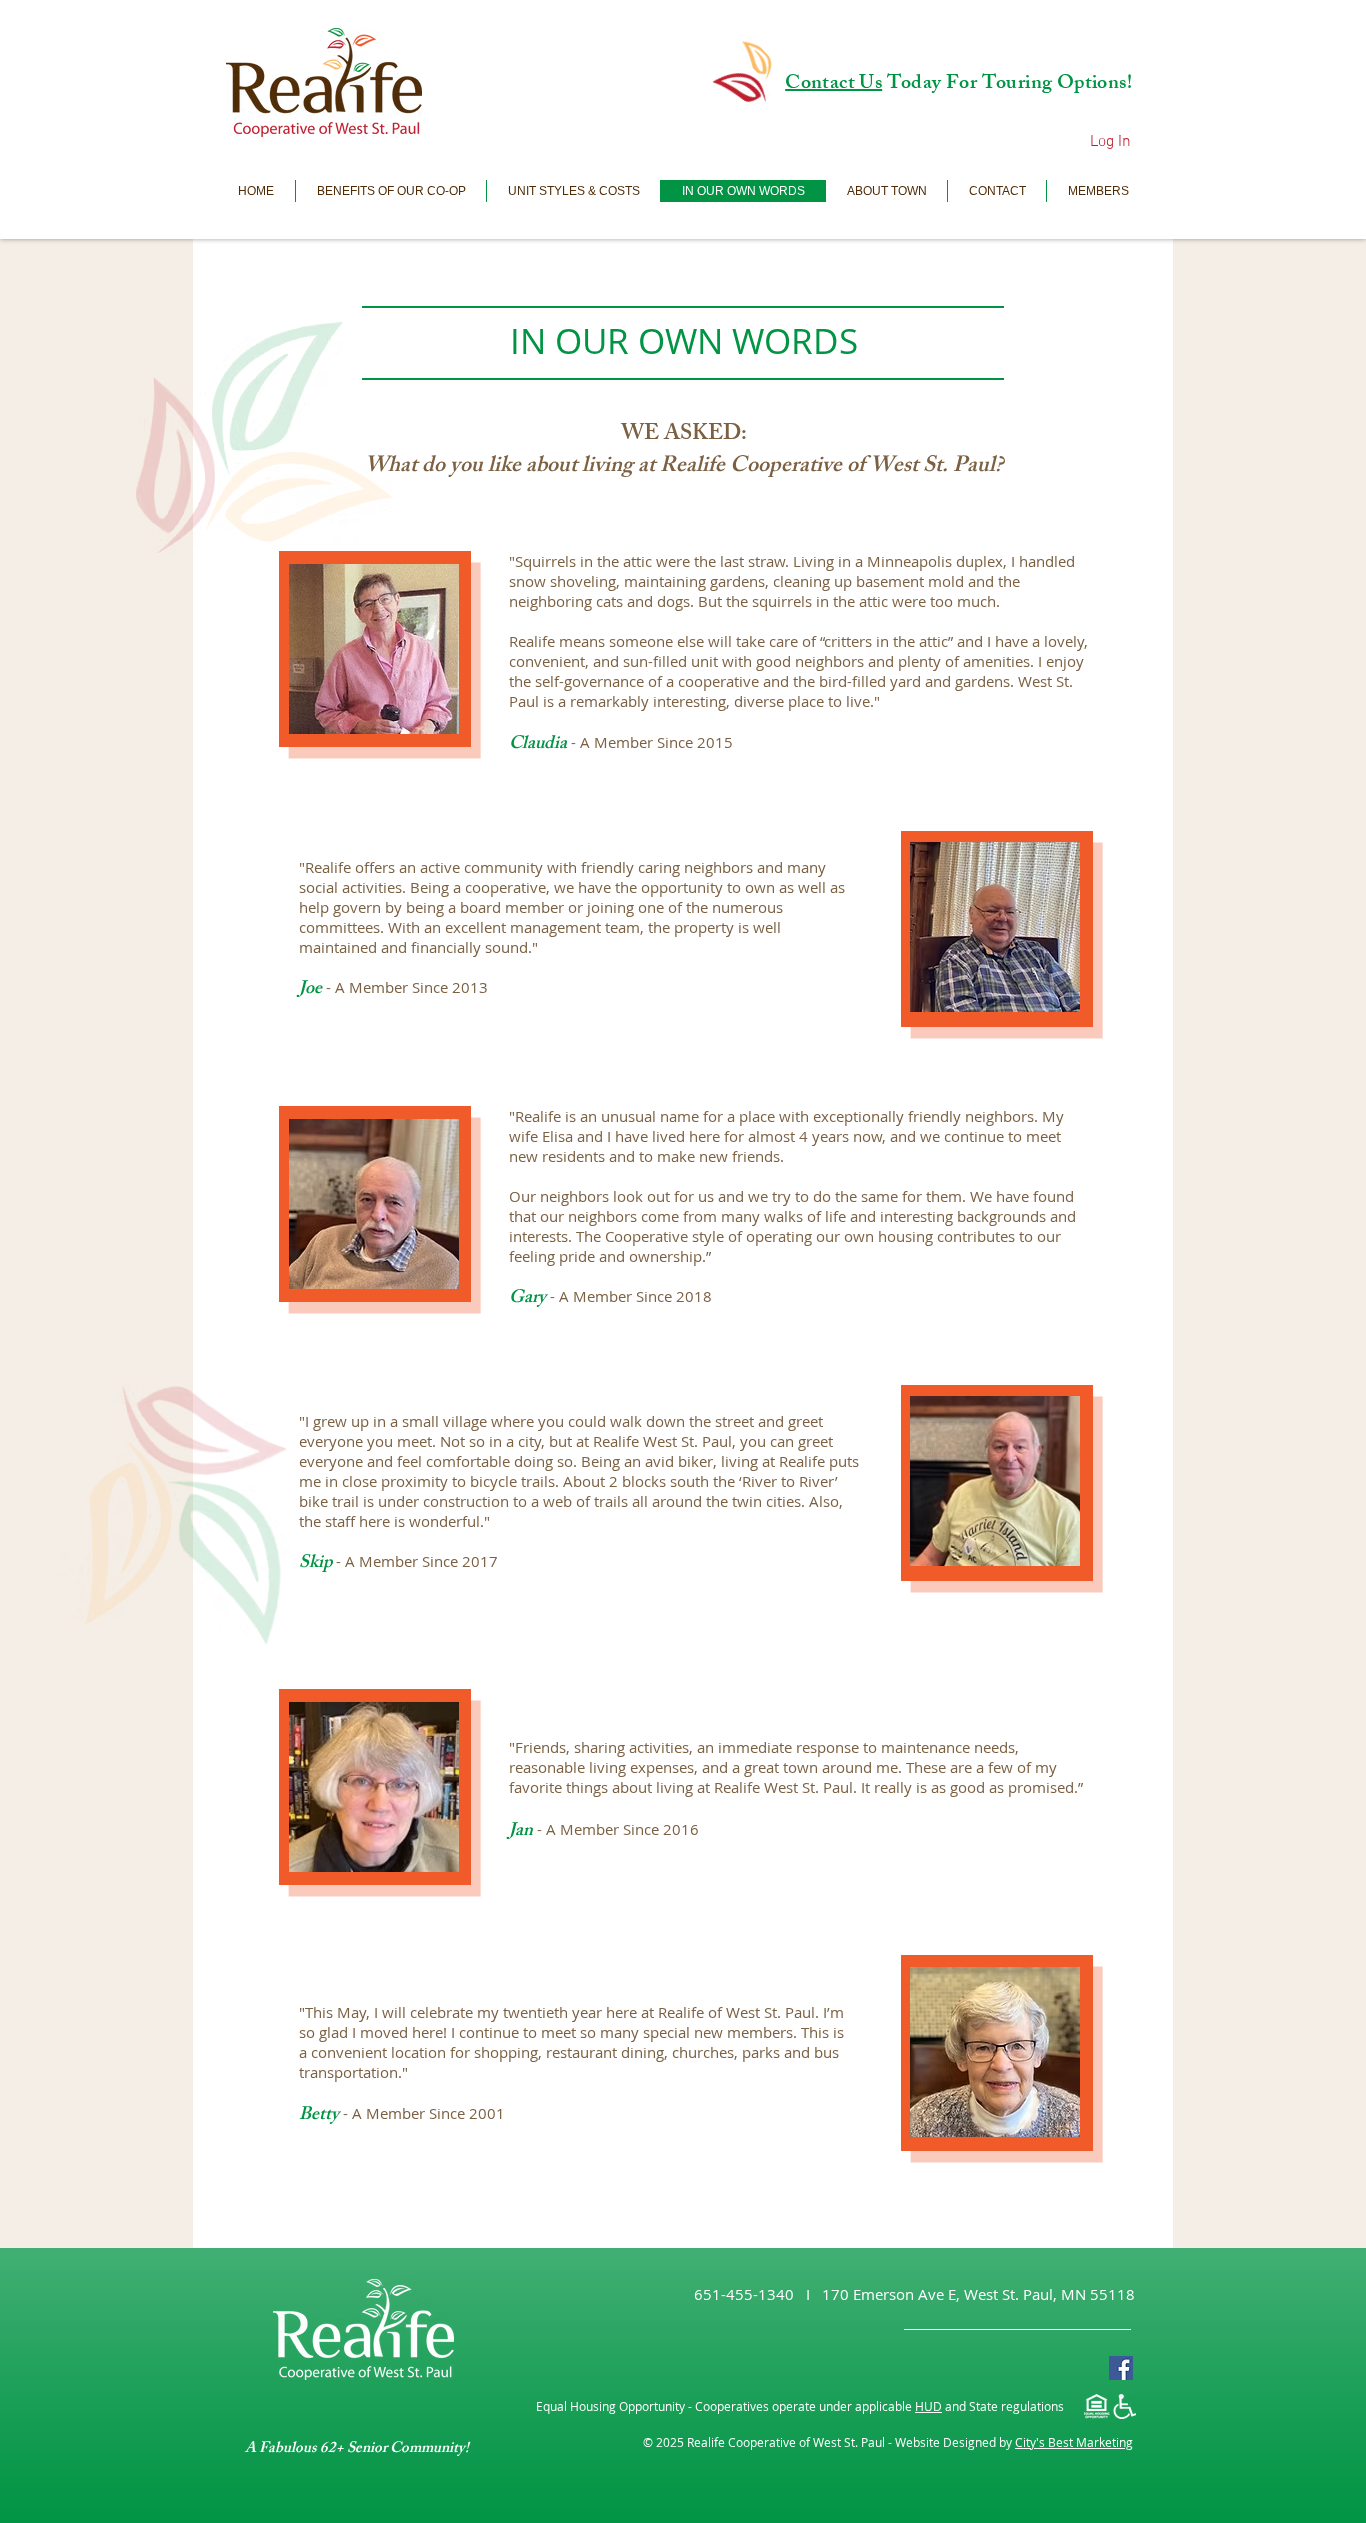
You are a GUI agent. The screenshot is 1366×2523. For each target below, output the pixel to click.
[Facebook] (1121, 2368)
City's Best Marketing (1074, 2442)
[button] (1097, 191)
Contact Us (833, 84)
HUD (928, 2406)
